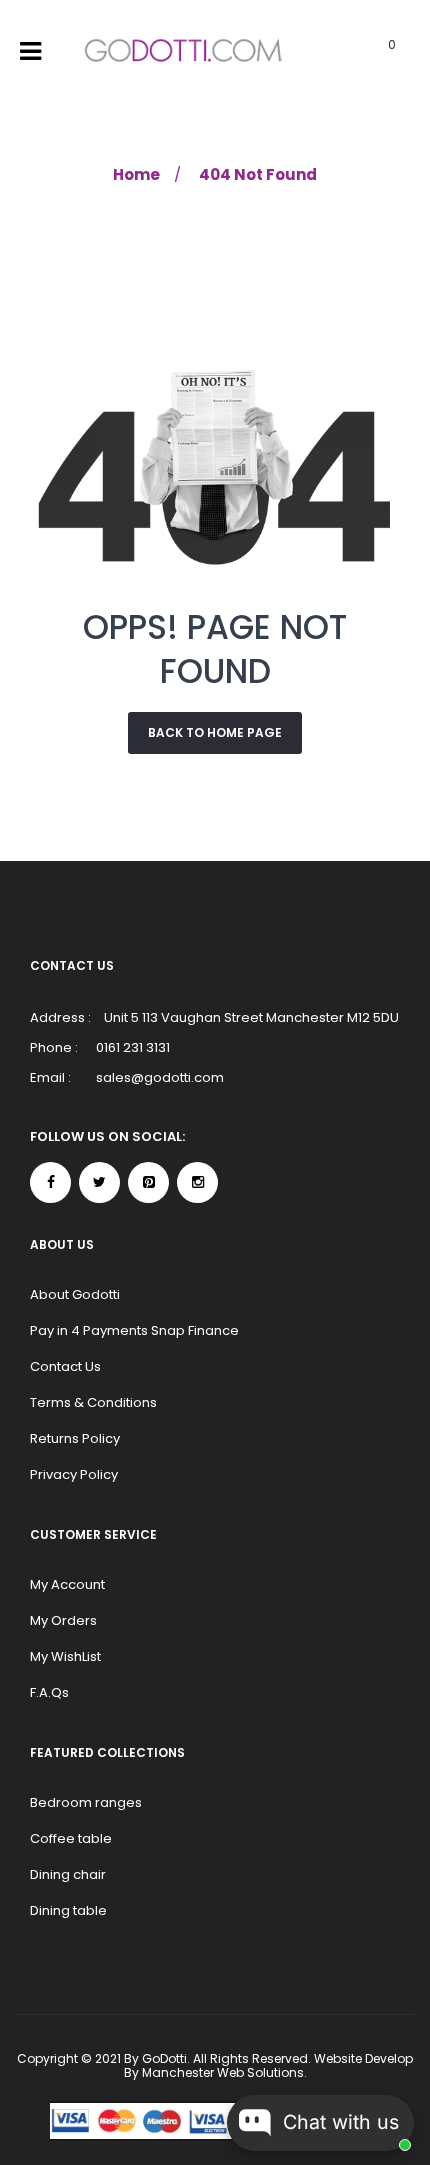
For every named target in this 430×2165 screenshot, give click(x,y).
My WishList (65, 1656)
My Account (67, 1584)
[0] (366, 52)
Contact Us (65, 1366)
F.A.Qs (49, 1692)
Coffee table (71, 1838)
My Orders (63, 1620)
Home (136, 174)
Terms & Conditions (93, 1402)
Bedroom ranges (86, 1802)
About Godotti (75, 1294)
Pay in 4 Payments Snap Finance (134, 1330)
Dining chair (68, 1874)
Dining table (68, 1910)
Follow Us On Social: (107, 1136)
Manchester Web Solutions (223, 2072)
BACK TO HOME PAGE (215, 732)
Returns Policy (75, 1438)
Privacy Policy (74, 1474)
